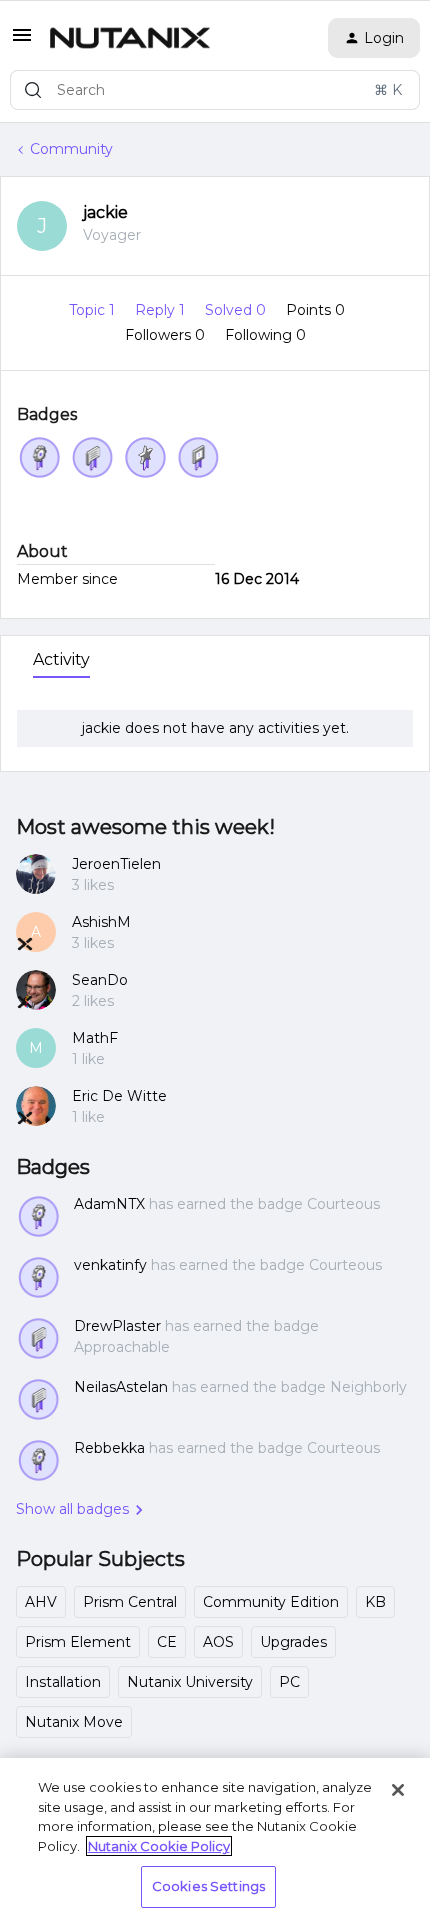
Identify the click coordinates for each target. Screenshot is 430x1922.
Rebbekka (109, 1448)
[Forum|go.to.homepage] (130, 38)
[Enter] (33, 90)
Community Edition (271, 1602)
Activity (61, 659)
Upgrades (293, 1642)
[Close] (398, 1790)
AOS (218, 1642)
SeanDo (100, 980)
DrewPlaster (117, 1326)
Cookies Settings (208, 1886)
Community (71, 149)
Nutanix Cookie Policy (159, 1846)
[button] (22, 42)
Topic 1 (94, 310)
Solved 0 (237, 310)
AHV (41, 1602)
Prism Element (78, 1642)
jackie (105, 212)
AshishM (101, 922)
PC (289, 1682)
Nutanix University (190, 1682)
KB (375, 1602)
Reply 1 (162, 310)
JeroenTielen (116, 864)
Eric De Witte (119, 1096)
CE (167, 1642)
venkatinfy (110, 1265)
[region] (215, 1840)
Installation (63, 1682)
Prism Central (130, 1602)
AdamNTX (109, 1204)
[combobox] (215, 90)
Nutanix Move (74, 1722)
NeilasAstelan (121, 1387)
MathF (95, 1038)
